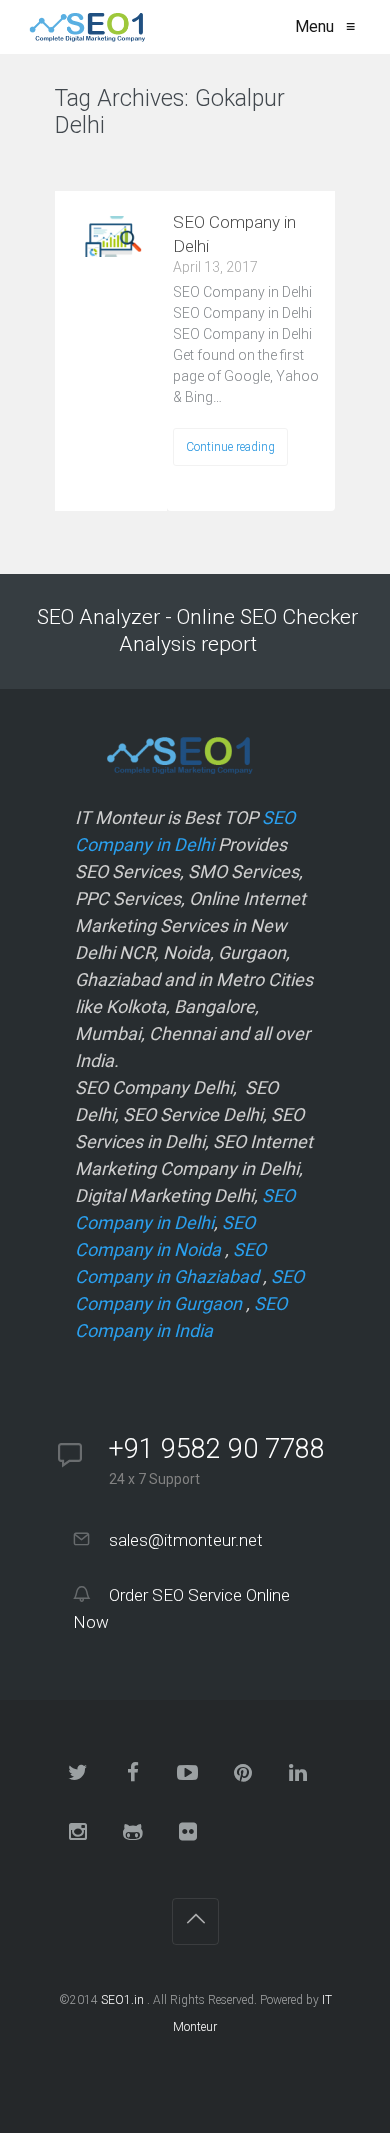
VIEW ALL (105, 165)
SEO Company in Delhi (234, 234)
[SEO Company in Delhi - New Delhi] (83, 27)
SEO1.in (122, 2000)
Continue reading (230, 447)
